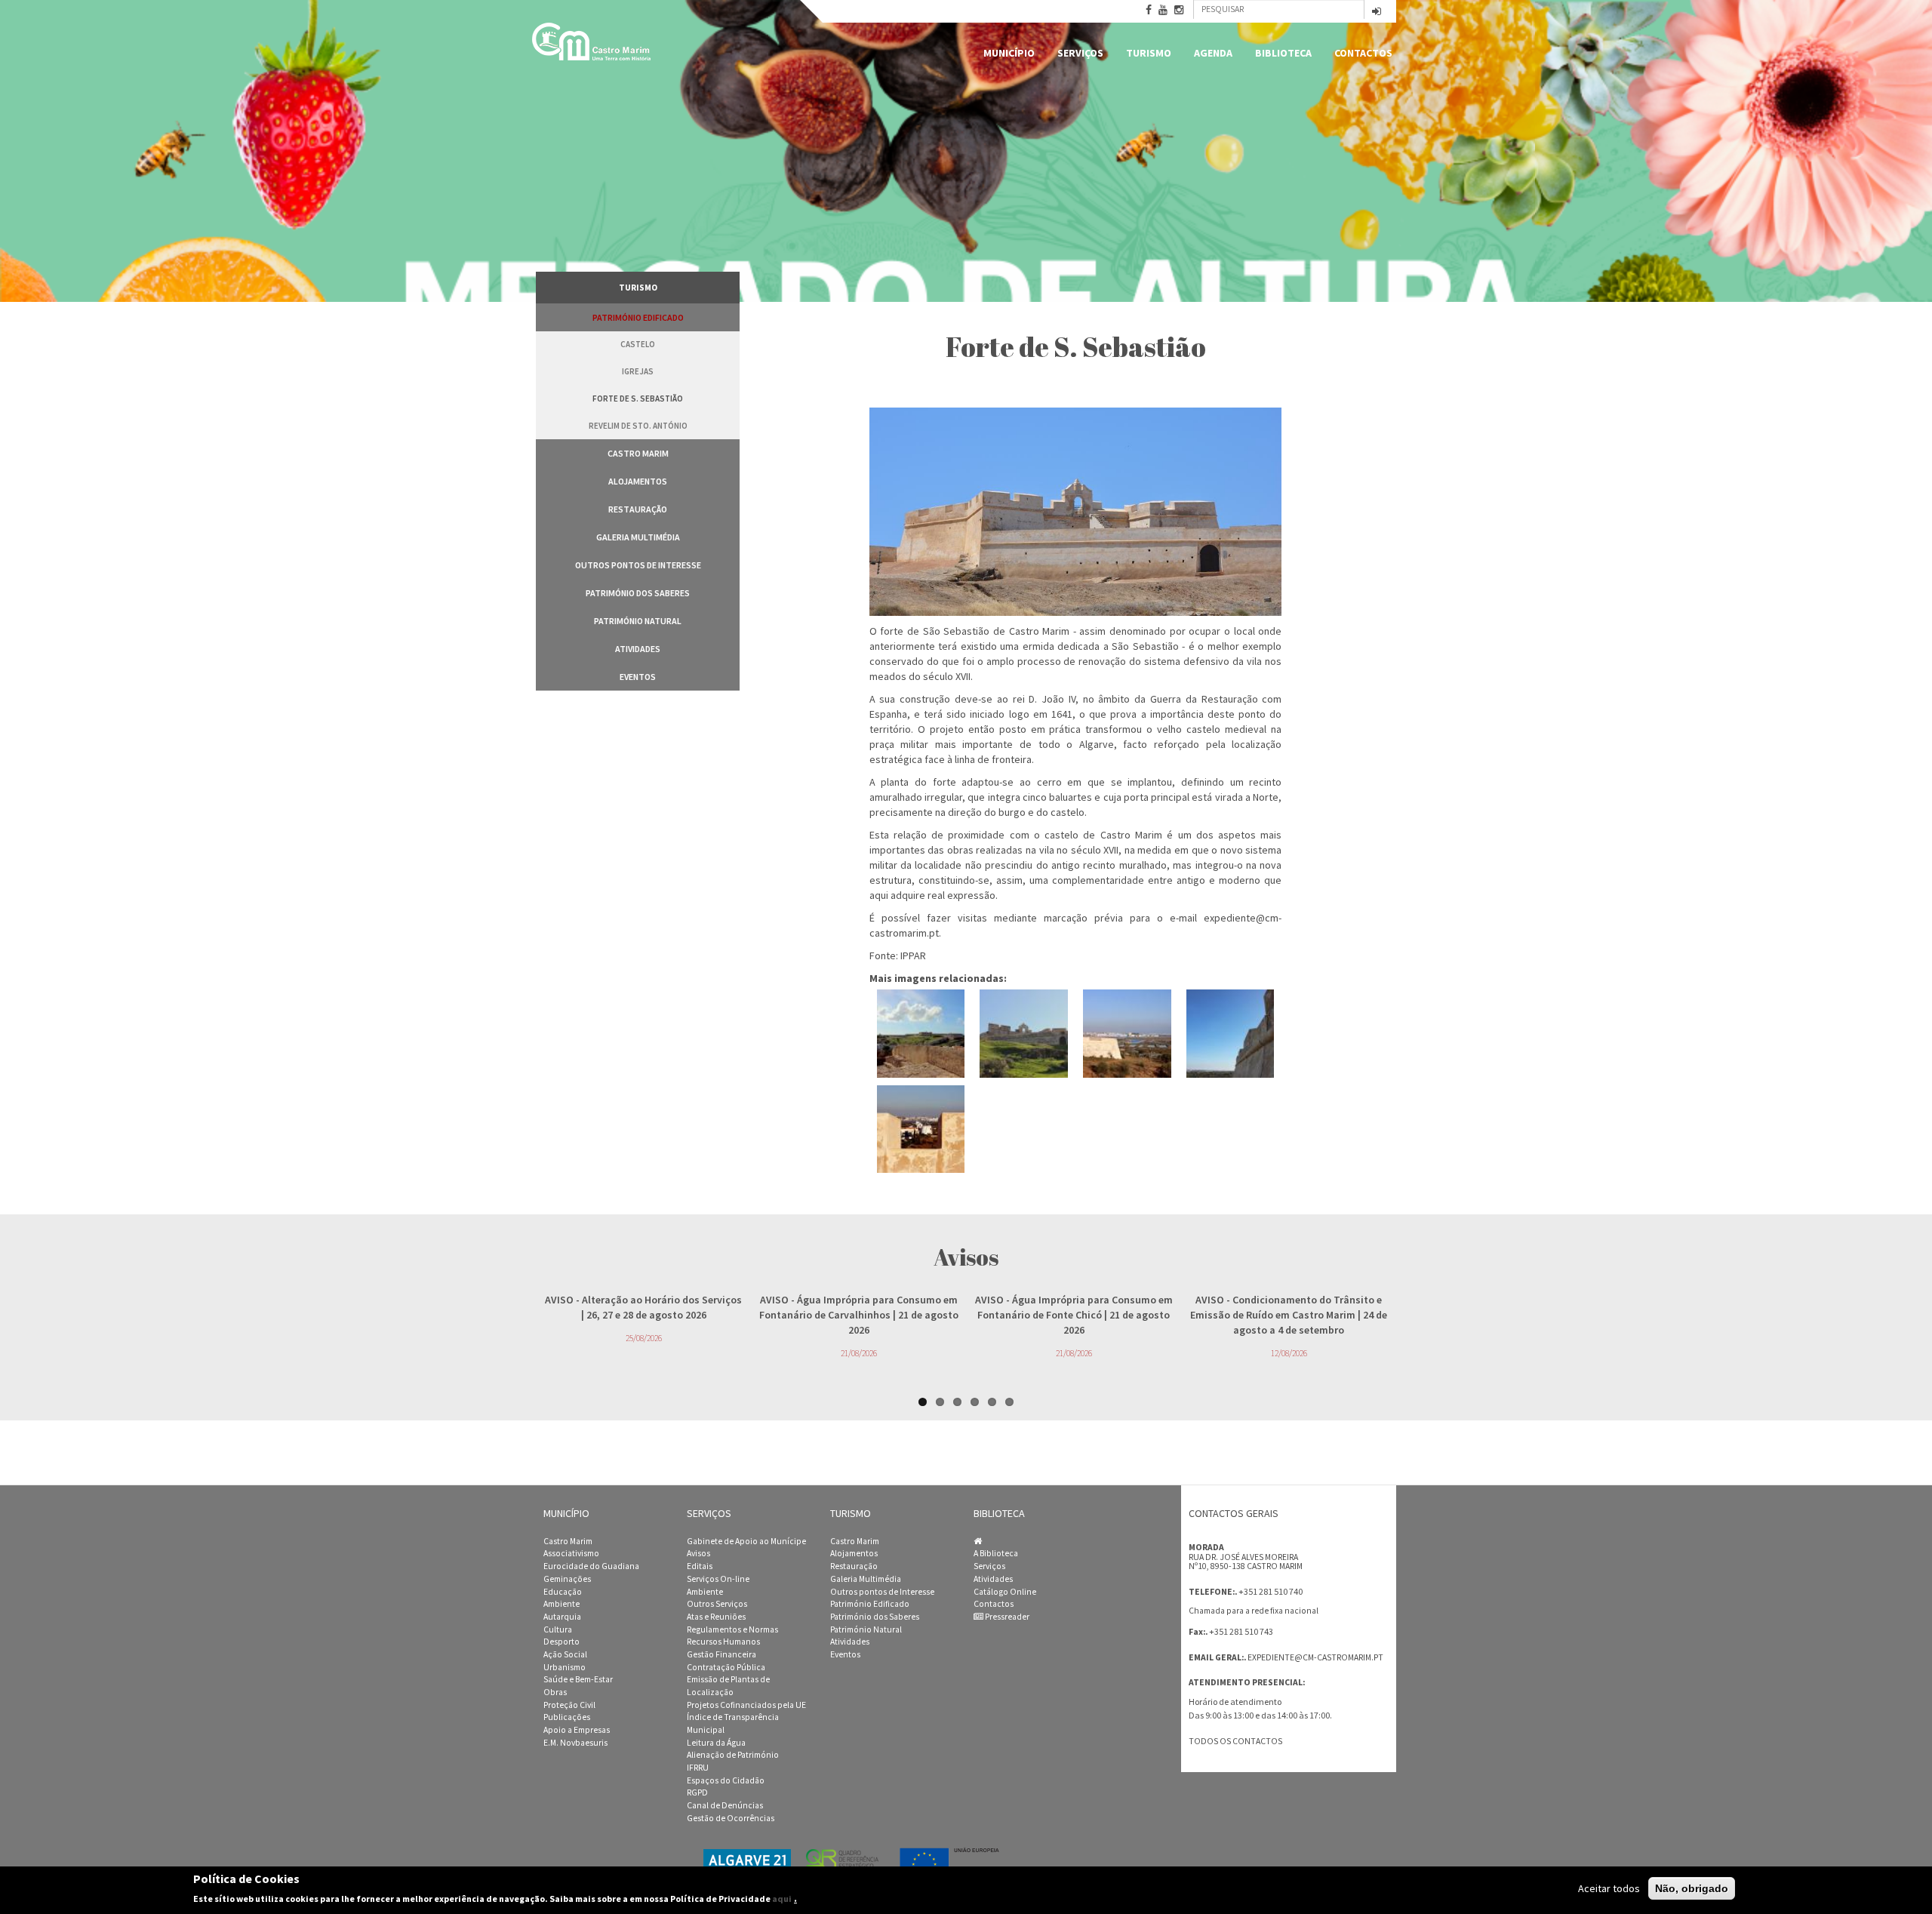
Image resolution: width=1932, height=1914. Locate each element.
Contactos (1363, 53)
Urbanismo (565, 1667)
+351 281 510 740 (1271, 1591)
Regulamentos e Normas (732, 1629)
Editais (700, 1566)
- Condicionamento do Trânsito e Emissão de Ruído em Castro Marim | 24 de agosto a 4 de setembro (1289, 1315)
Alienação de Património (733, 1755)
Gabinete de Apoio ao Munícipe (746, 1541)
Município (1009, 53)
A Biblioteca (996, 1553)
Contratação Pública (726, 1667)
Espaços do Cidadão (726, 1780)
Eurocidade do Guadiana (591, 1566)
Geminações (567, 1579)
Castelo (638, 344)
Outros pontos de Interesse (638, 565)
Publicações (567, 1717)
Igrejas (638, 371)
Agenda (1213, 53)
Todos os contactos (1235, 1741)
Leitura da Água (716, 1743)
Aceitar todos (1609, 1888)
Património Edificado (638, 317)
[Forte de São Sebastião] (921, 1034)
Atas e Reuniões (716, 1617)
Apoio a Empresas (577, 1730)
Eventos (638, 677)
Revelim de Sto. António (638, 426)
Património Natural (638, 621)
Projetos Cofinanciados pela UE (746, 1705)
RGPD (697, 1792)
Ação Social (565, 1654)
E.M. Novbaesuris (575, 1743)
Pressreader (1006, 1617)
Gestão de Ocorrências (731, 1818)
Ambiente (561, 1604)
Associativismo (571, 1553)
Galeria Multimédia (638, 537)
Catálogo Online (1005, 1592)
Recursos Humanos (723, 1642)
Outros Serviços (717, 1604)
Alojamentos (638, 481)
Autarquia (562, 1617)
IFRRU (698, 1768)
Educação (563, 1592)
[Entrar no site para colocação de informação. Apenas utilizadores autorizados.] (1377, 12)
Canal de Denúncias (725, 1805)
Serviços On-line (718, 1579)
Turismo (1149, 53)
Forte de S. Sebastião (638, 398)
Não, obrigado (1692, 1888)
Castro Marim (638, 453)
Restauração (638, 509)
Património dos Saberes (638, 593)
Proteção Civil (569, 1705)
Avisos (698, 1553)
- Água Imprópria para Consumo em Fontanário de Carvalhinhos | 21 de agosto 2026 (859, 1315)
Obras (555, 1692)
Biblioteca (1283, 53)
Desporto (561, 1642)
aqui (782, 1899)
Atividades (638, 649)
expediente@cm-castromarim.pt (1315, 1657)
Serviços (1080, 53)
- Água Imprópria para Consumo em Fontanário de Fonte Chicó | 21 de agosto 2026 (1074, 1315)
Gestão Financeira (721, 1654)
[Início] (592, 42)
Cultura (558, 1629)
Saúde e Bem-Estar (578, 1679)
